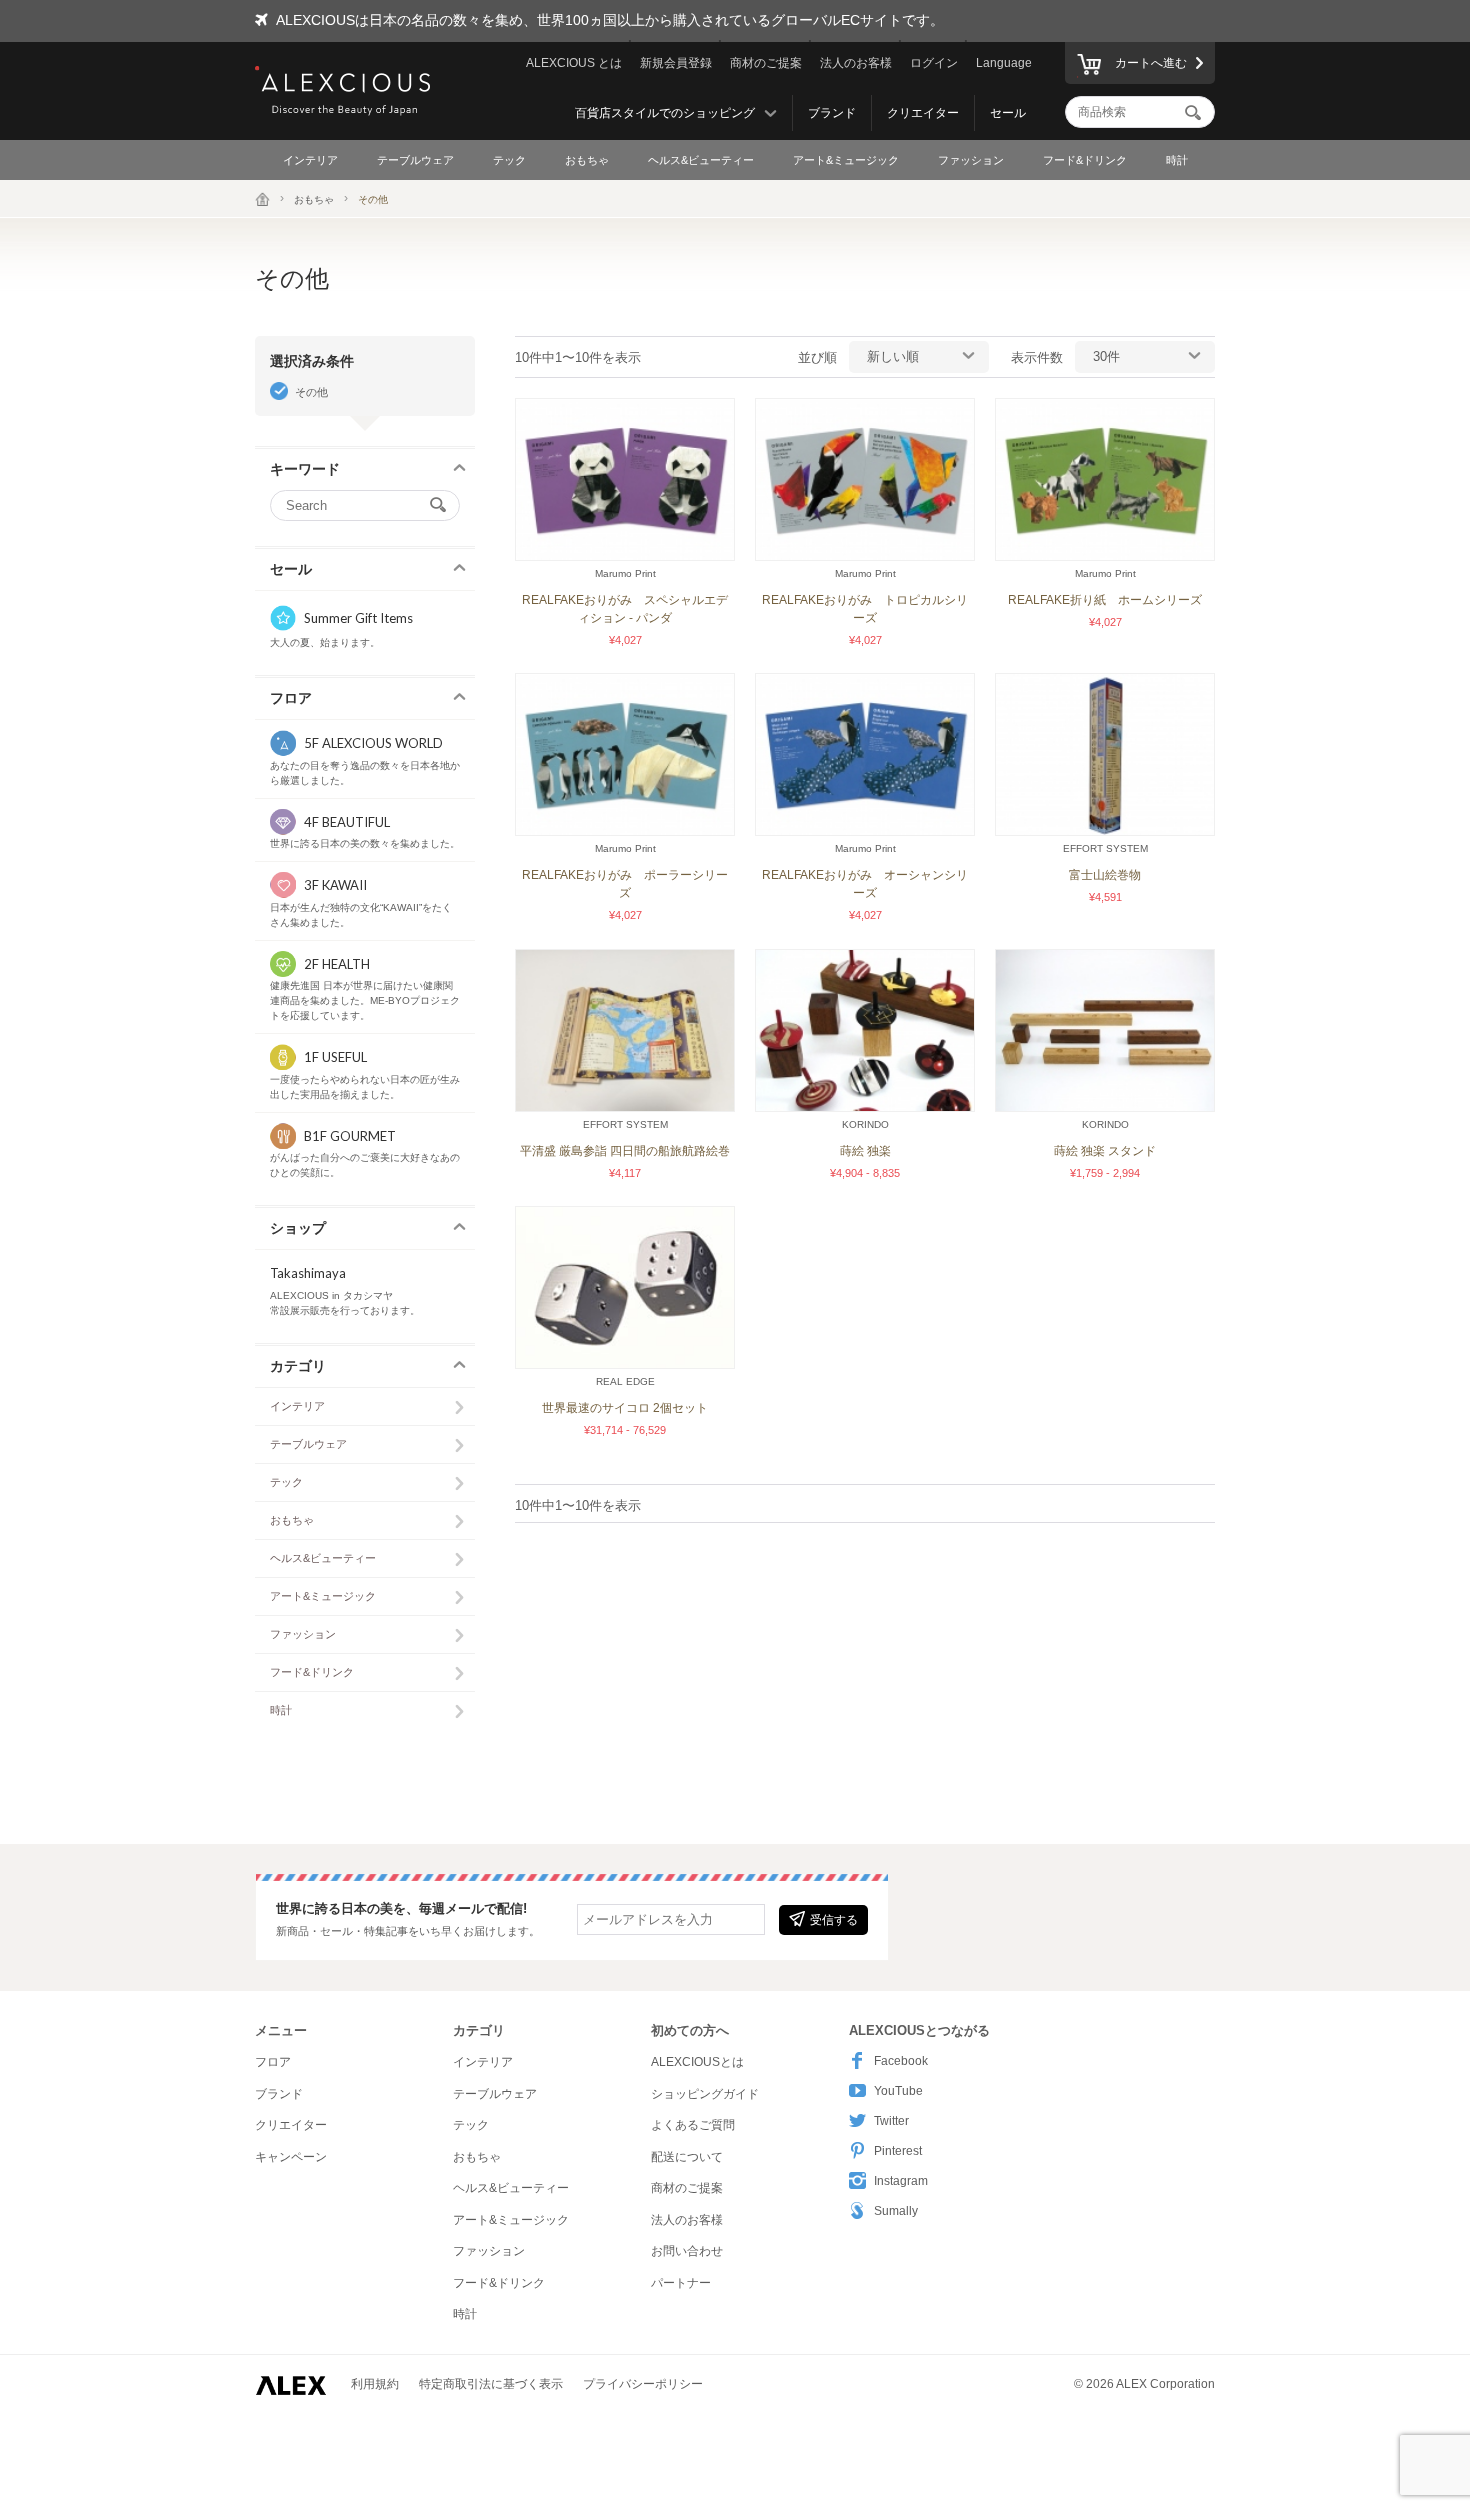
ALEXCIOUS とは (574, 63)
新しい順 (893, 356)
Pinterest (898, 2151)
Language (1004, 63)
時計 (1177, 160)
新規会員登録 (676, 63)
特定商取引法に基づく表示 (491, 2384)
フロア (273, 2062)
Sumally (896, 2211)
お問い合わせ (687, 2251)
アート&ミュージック (846, 160)
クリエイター (923, 113)
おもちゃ (587, 160)
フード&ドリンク (1085, 160)
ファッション (971, 160)
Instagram (901, 2181)
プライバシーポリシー (643, 2384)
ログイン (934, 63)
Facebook (901, 2061)
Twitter (891, 2121)
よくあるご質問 (693, 2125)
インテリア (310, 160)
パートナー (681, 2283)
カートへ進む (1151, 63)
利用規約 (375, 2384)
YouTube (898, 2091)
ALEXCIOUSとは (697, 2062)
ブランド (832, 113)
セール (1008, 113)
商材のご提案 (766, 63)
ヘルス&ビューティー (701, 160)
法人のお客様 (856, 63)
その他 (311, 392)
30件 (1106, 356)
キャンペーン (291, 2157)
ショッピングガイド (705, 2094)
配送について (687, 2157)
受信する (834, 1920)
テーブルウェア (415, 160)
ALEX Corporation (1165, 2384)
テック (509, 160)
